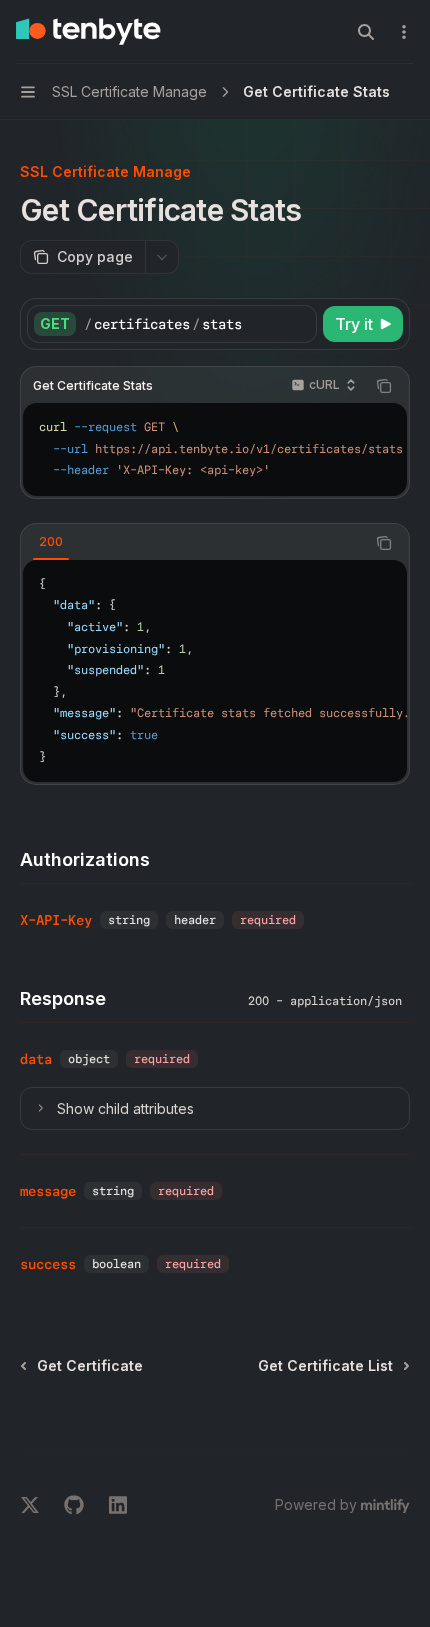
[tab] (51, 542)
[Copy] (298, 324)
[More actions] (404, 32)
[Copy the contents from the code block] (384, 386)
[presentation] (215, 449)
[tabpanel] (215, 671)
